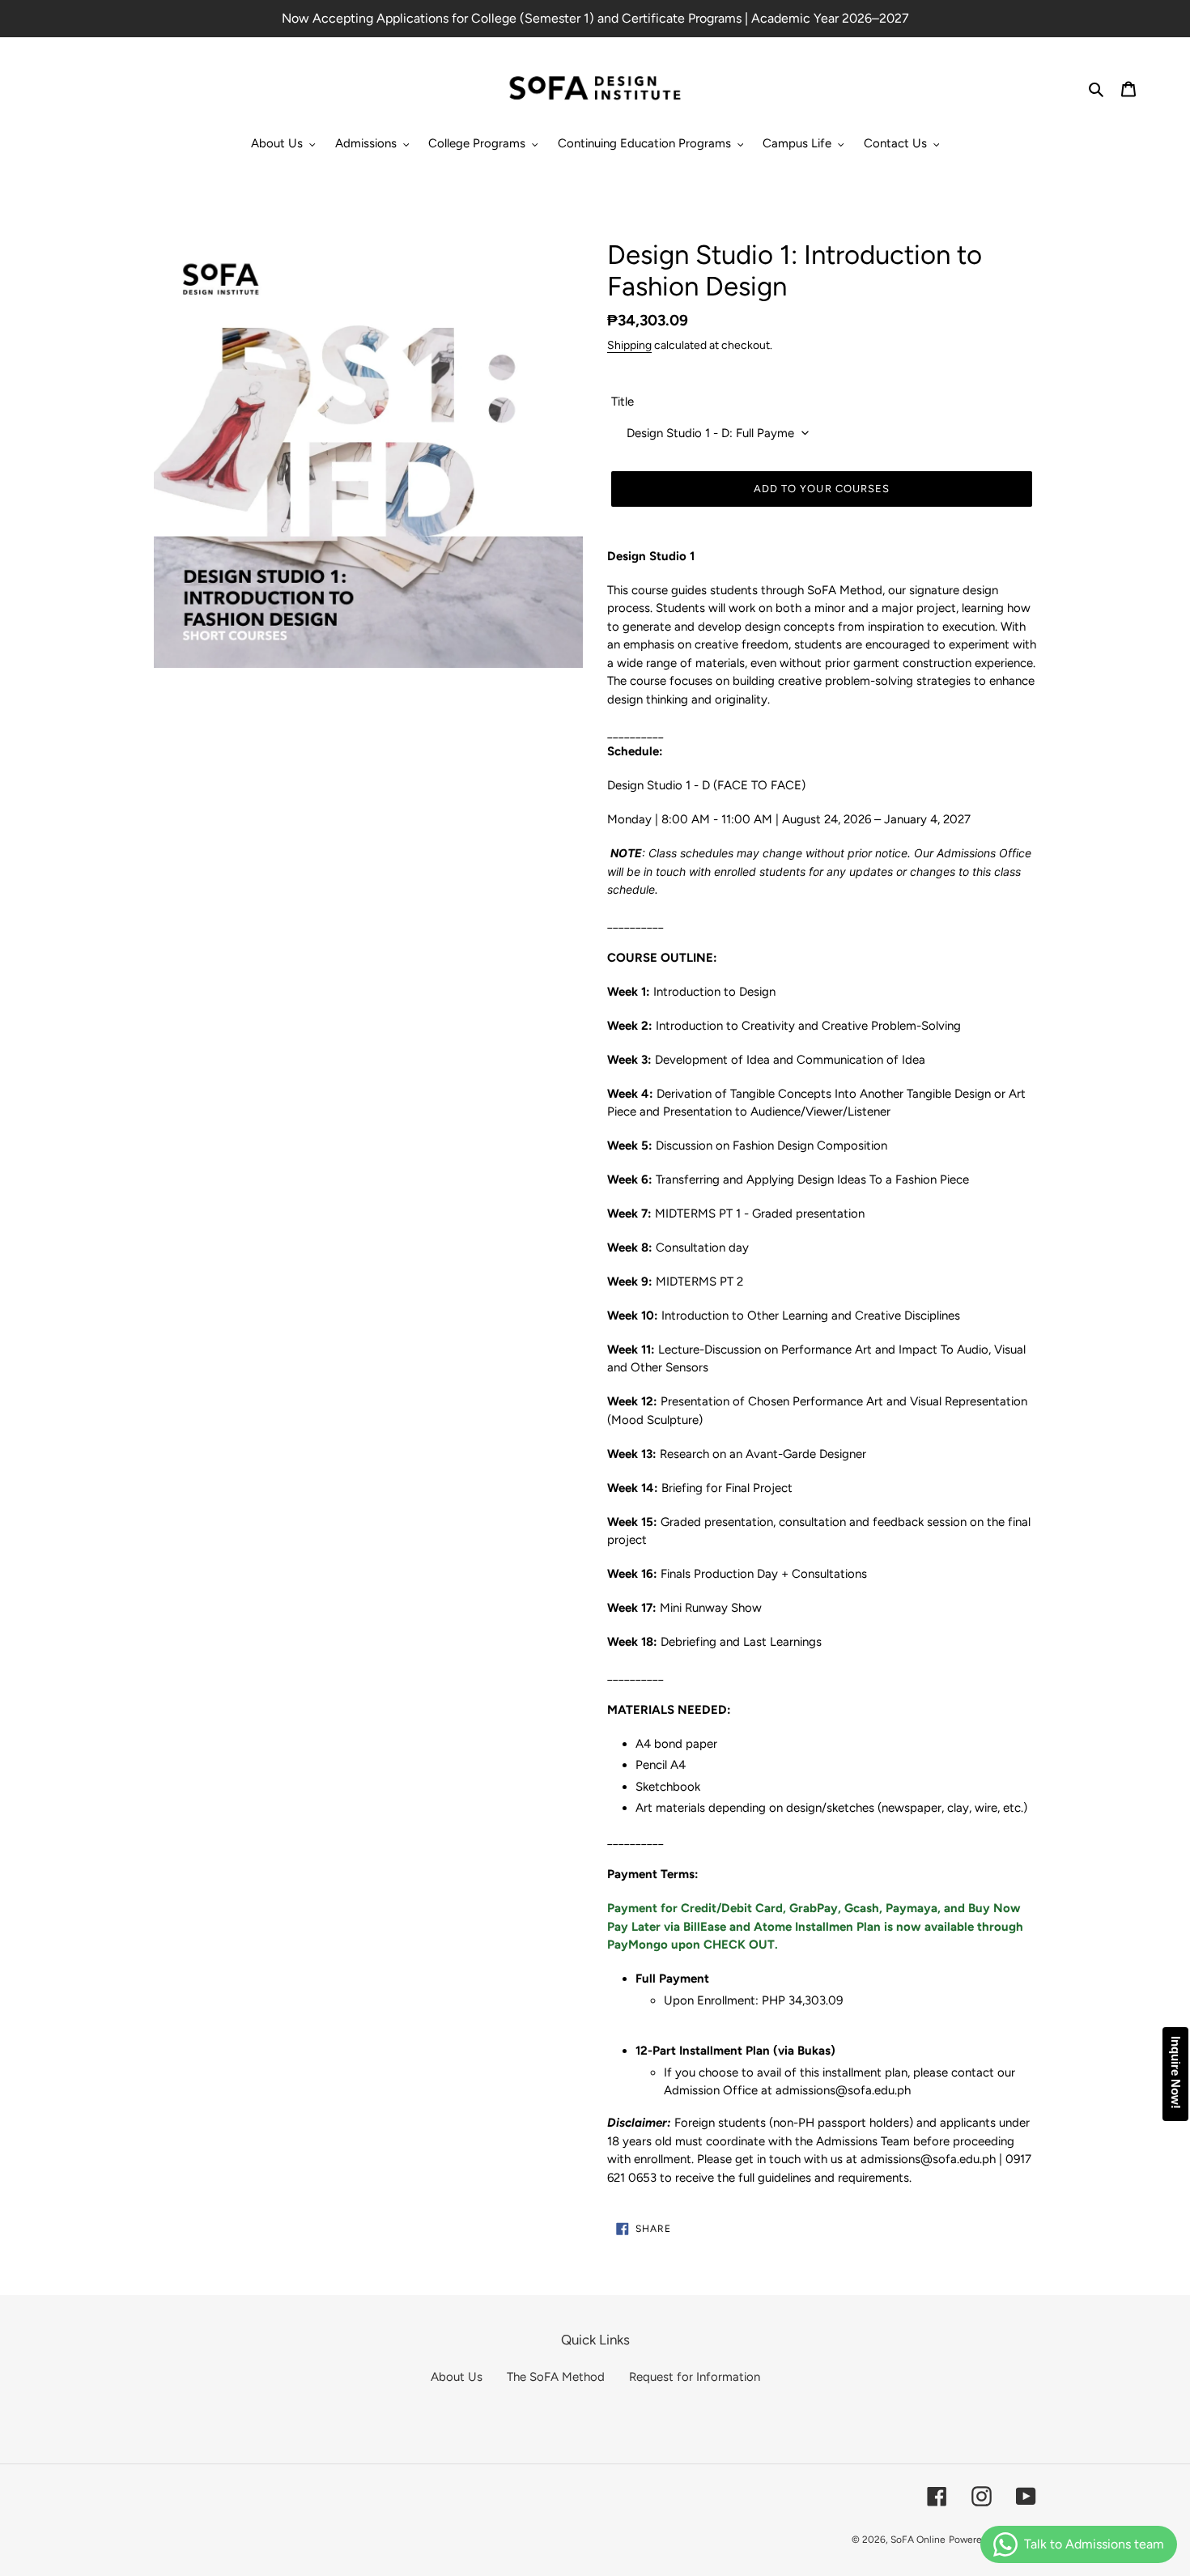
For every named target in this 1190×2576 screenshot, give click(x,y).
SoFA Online (918, 2540)
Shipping (629, 345)
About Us (457, 2377)
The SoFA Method (556, 2377)
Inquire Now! (1176, 2072)
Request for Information (695, 2377)
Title (623, 402)
